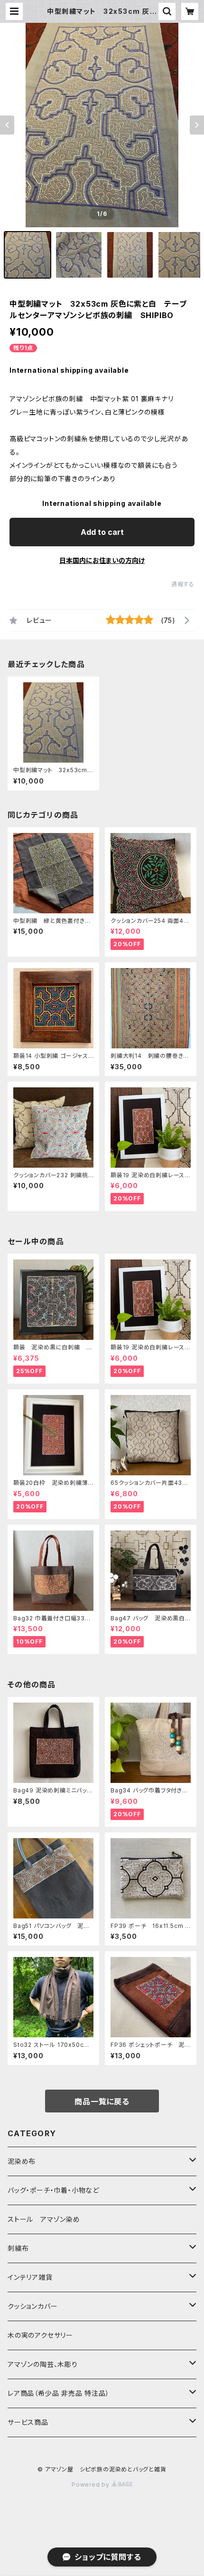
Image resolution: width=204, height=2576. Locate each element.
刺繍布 (18, 2248)
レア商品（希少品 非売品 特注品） (59, 2393)
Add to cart (102, 532)
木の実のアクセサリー (40, 2335)
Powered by (92, 2484)
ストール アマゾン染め (44, 2219)
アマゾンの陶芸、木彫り (43, 2364)
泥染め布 (22, 2161)
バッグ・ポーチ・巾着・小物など (53, 2190)
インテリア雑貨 (30, 2277)
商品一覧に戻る (102, 2101)
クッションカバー (32, 2306)
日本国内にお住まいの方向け (102, 560)
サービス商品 (28, 2422)
